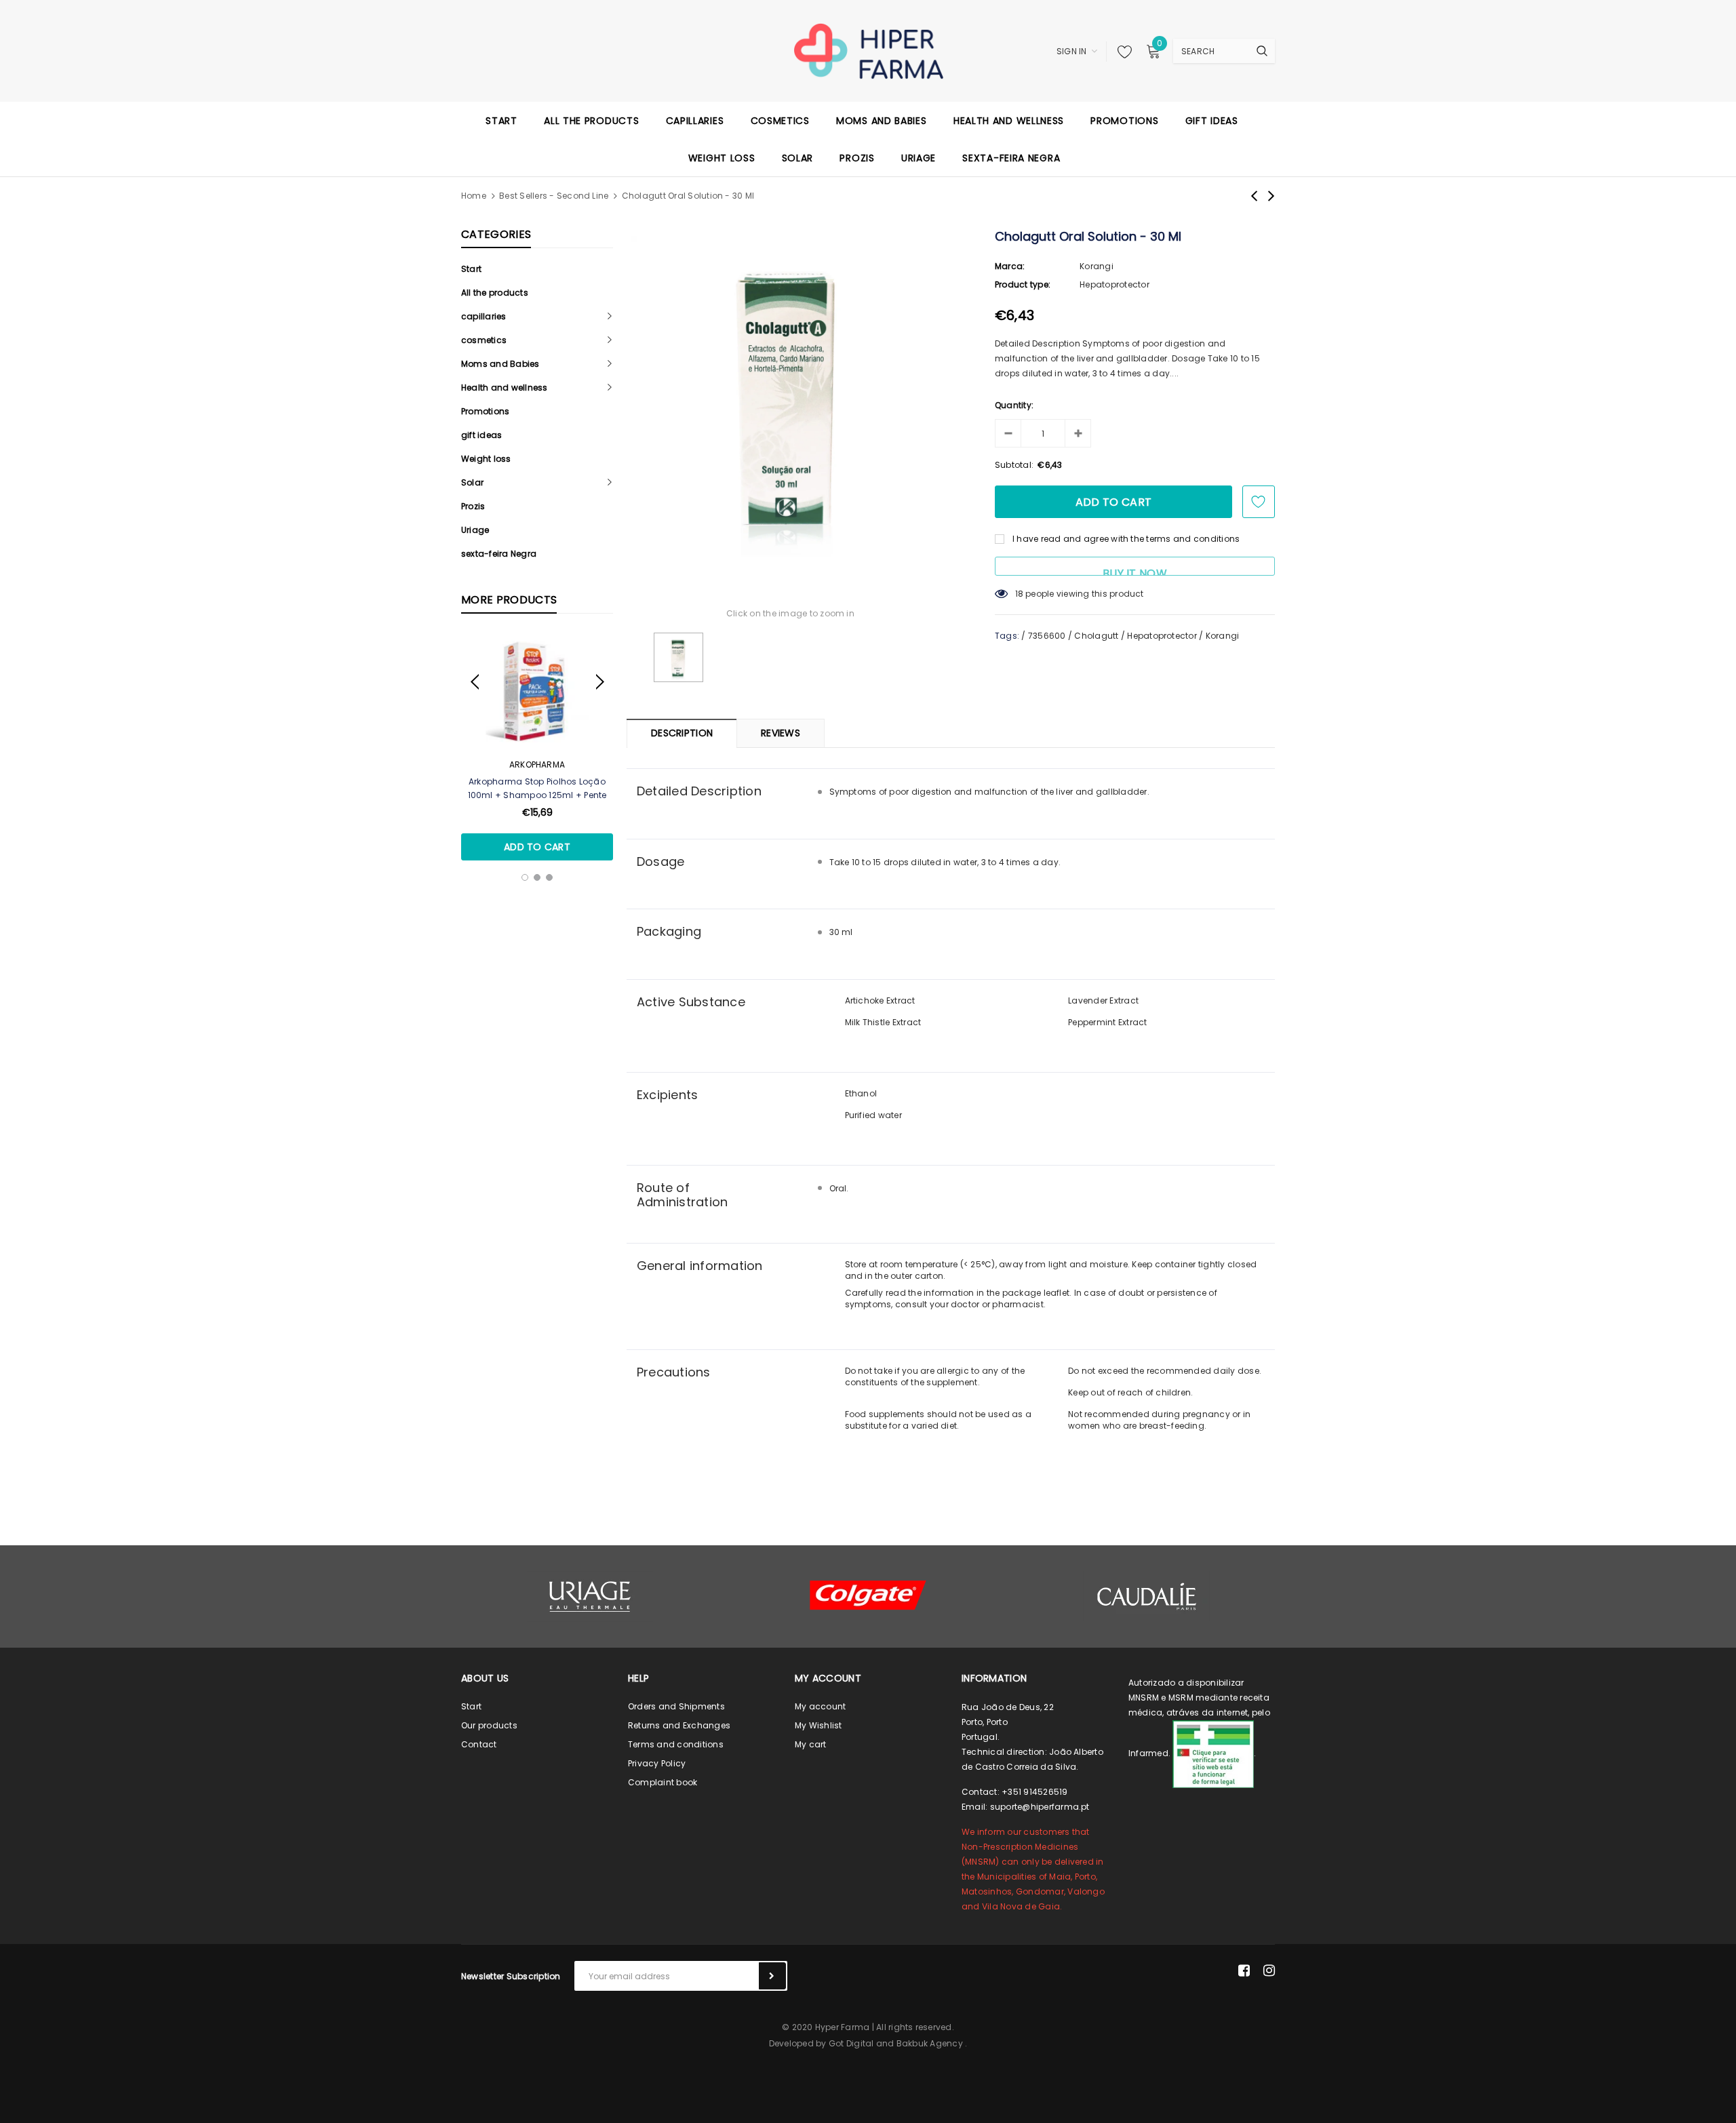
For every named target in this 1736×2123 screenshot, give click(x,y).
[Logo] (868, 50)
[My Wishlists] (1121, 52)
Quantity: (1014, 405)
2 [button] (537, 877)
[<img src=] (1213, 1753)
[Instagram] (1269, 1970)
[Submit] (772, 1976)
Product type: (1023, 284)
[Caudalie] (1146, 1596)
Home (474, 196)
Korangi (1097, 266)
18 (1019, 594)
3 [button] (549, 877)
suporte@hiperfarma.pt (1040, 1807)
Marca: (1010, 266)
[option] (537, 747)
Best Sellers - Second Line (554, 196)
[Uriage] (590, 1596)
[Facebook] (1244, 1970)
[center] (868, 1595)
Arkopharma (537, 765)
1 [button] (525, 877)
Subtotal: (1014, 465)
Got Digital (851, 2043)
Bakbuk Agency (930, 2043)
